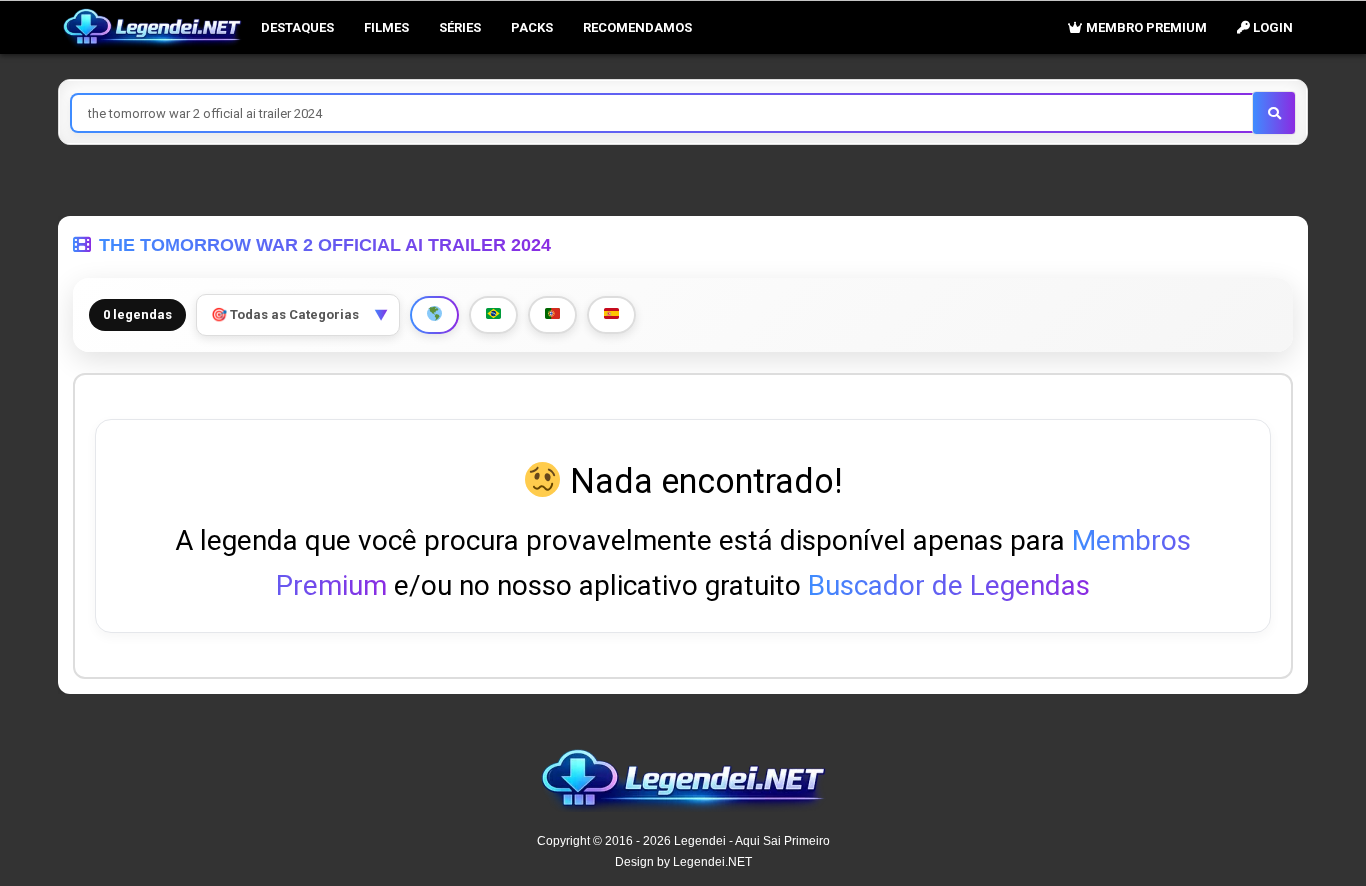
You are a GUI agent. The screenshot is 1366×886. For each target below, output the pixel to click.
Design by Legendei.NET (683, 862)
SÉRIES (460, 27)
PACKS (532, 27)
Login (1271, 27)
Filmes (386, 27)
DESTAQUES (297, 27)
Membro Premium (1145, 27)
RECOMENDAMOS (637, 27)
